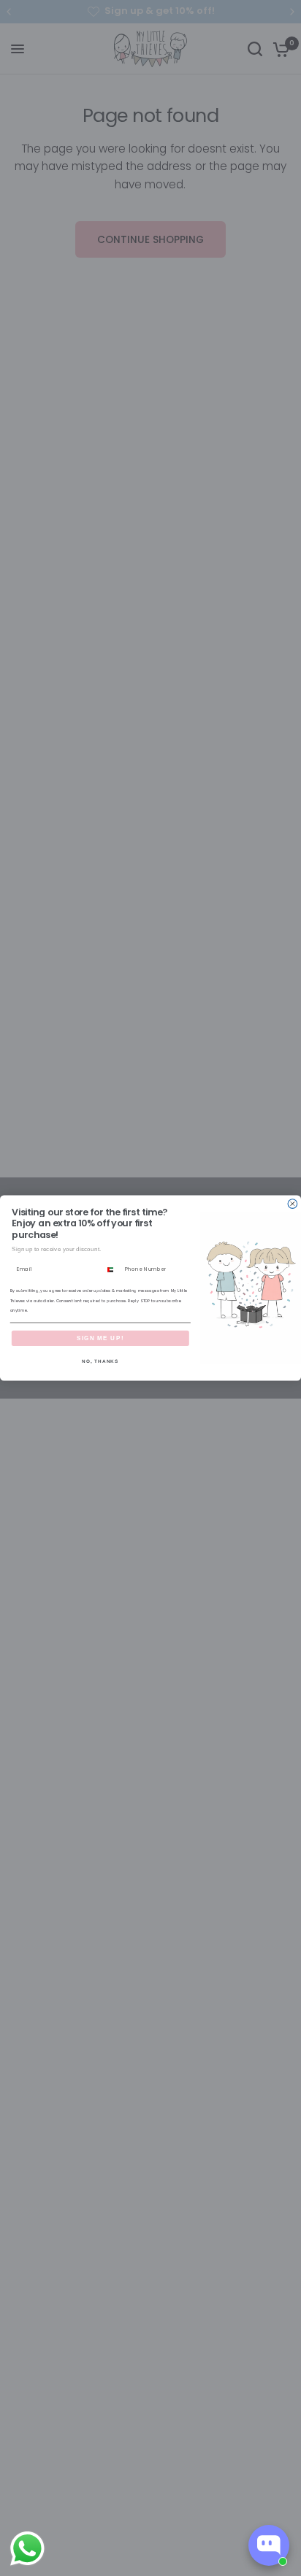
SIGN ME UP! (100, 1338)
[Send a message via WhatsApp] (27, 2549)
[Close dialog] (293, 1204)
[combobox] (112, 1269)
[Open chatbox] (269, 2545)
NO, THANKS (100, 1361)
